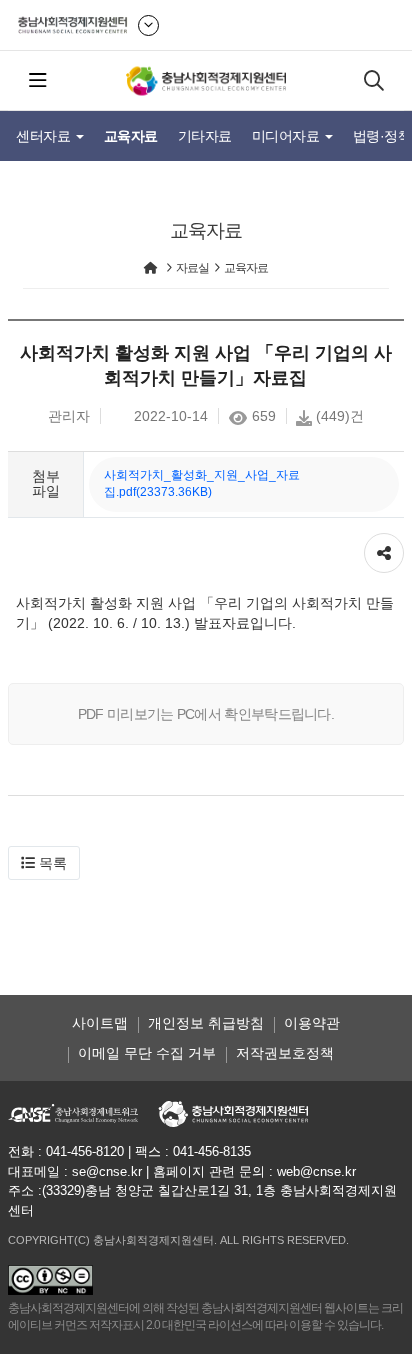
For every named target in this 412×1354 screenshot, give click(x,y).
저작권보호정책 (285, 1053)
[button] (44, 863)
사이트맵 (100, 1023)
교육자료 (131, 136)
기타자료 (205, 136)
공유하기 (384, 543)
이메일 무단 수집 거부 (147, 1053)
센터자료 (45, 136)
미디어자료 (287, 136)
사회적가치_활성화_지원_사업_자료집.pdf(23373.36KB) (202, 483)
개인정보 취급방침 (206, 1023)
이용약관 (312, 1023)
